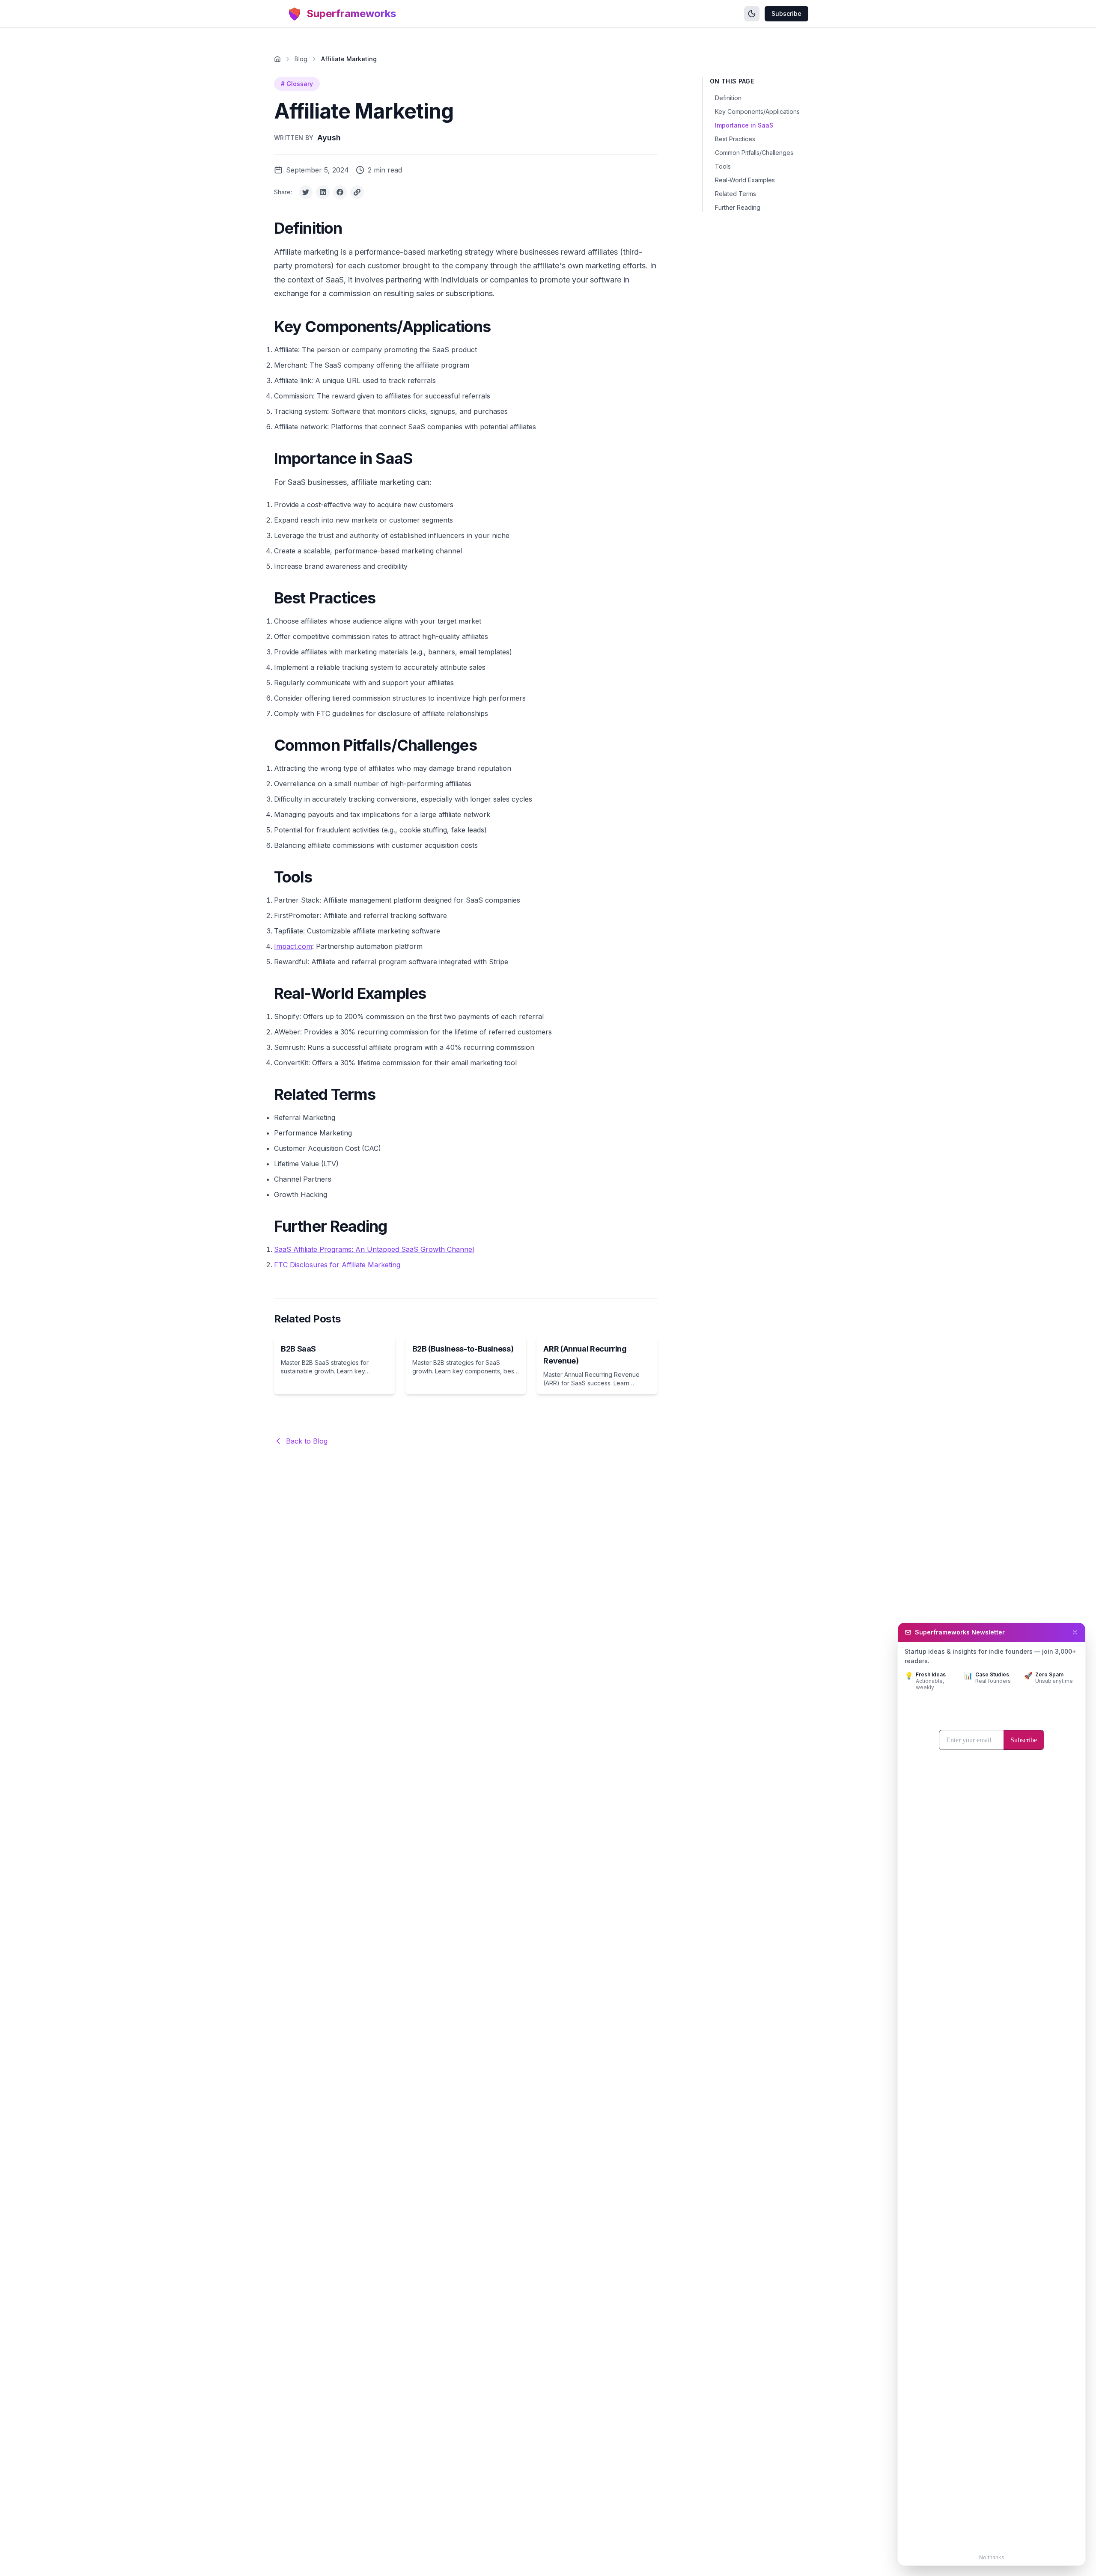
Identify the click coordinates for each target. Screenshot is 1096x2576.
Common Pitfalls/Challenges (754, 153)
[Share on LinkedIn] (323, 192)
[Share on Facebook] (340, 192)
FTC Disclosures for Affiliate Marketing (337, 1265)
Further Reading (738, 207)
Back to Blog (307, 1441)
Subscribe (786, 13)
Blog (301, 59)
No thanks (992, 2557)
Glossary (297, 84)
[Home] (277, 59)
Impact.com (293, 946)
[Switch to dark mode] (752, 14)
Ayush (329, 138)
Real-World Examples (745, 180)
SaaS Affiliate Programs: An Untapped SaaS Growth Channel (374, 1249)
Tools (723, 166)
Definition (728, 98)
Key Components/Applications (757, 111)
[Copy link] (357, 192)
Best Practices (735, 139)
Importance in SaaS (744, 125)
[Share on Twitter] (306, 192)
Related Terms (736, 194)
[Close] (1075, 1632)
